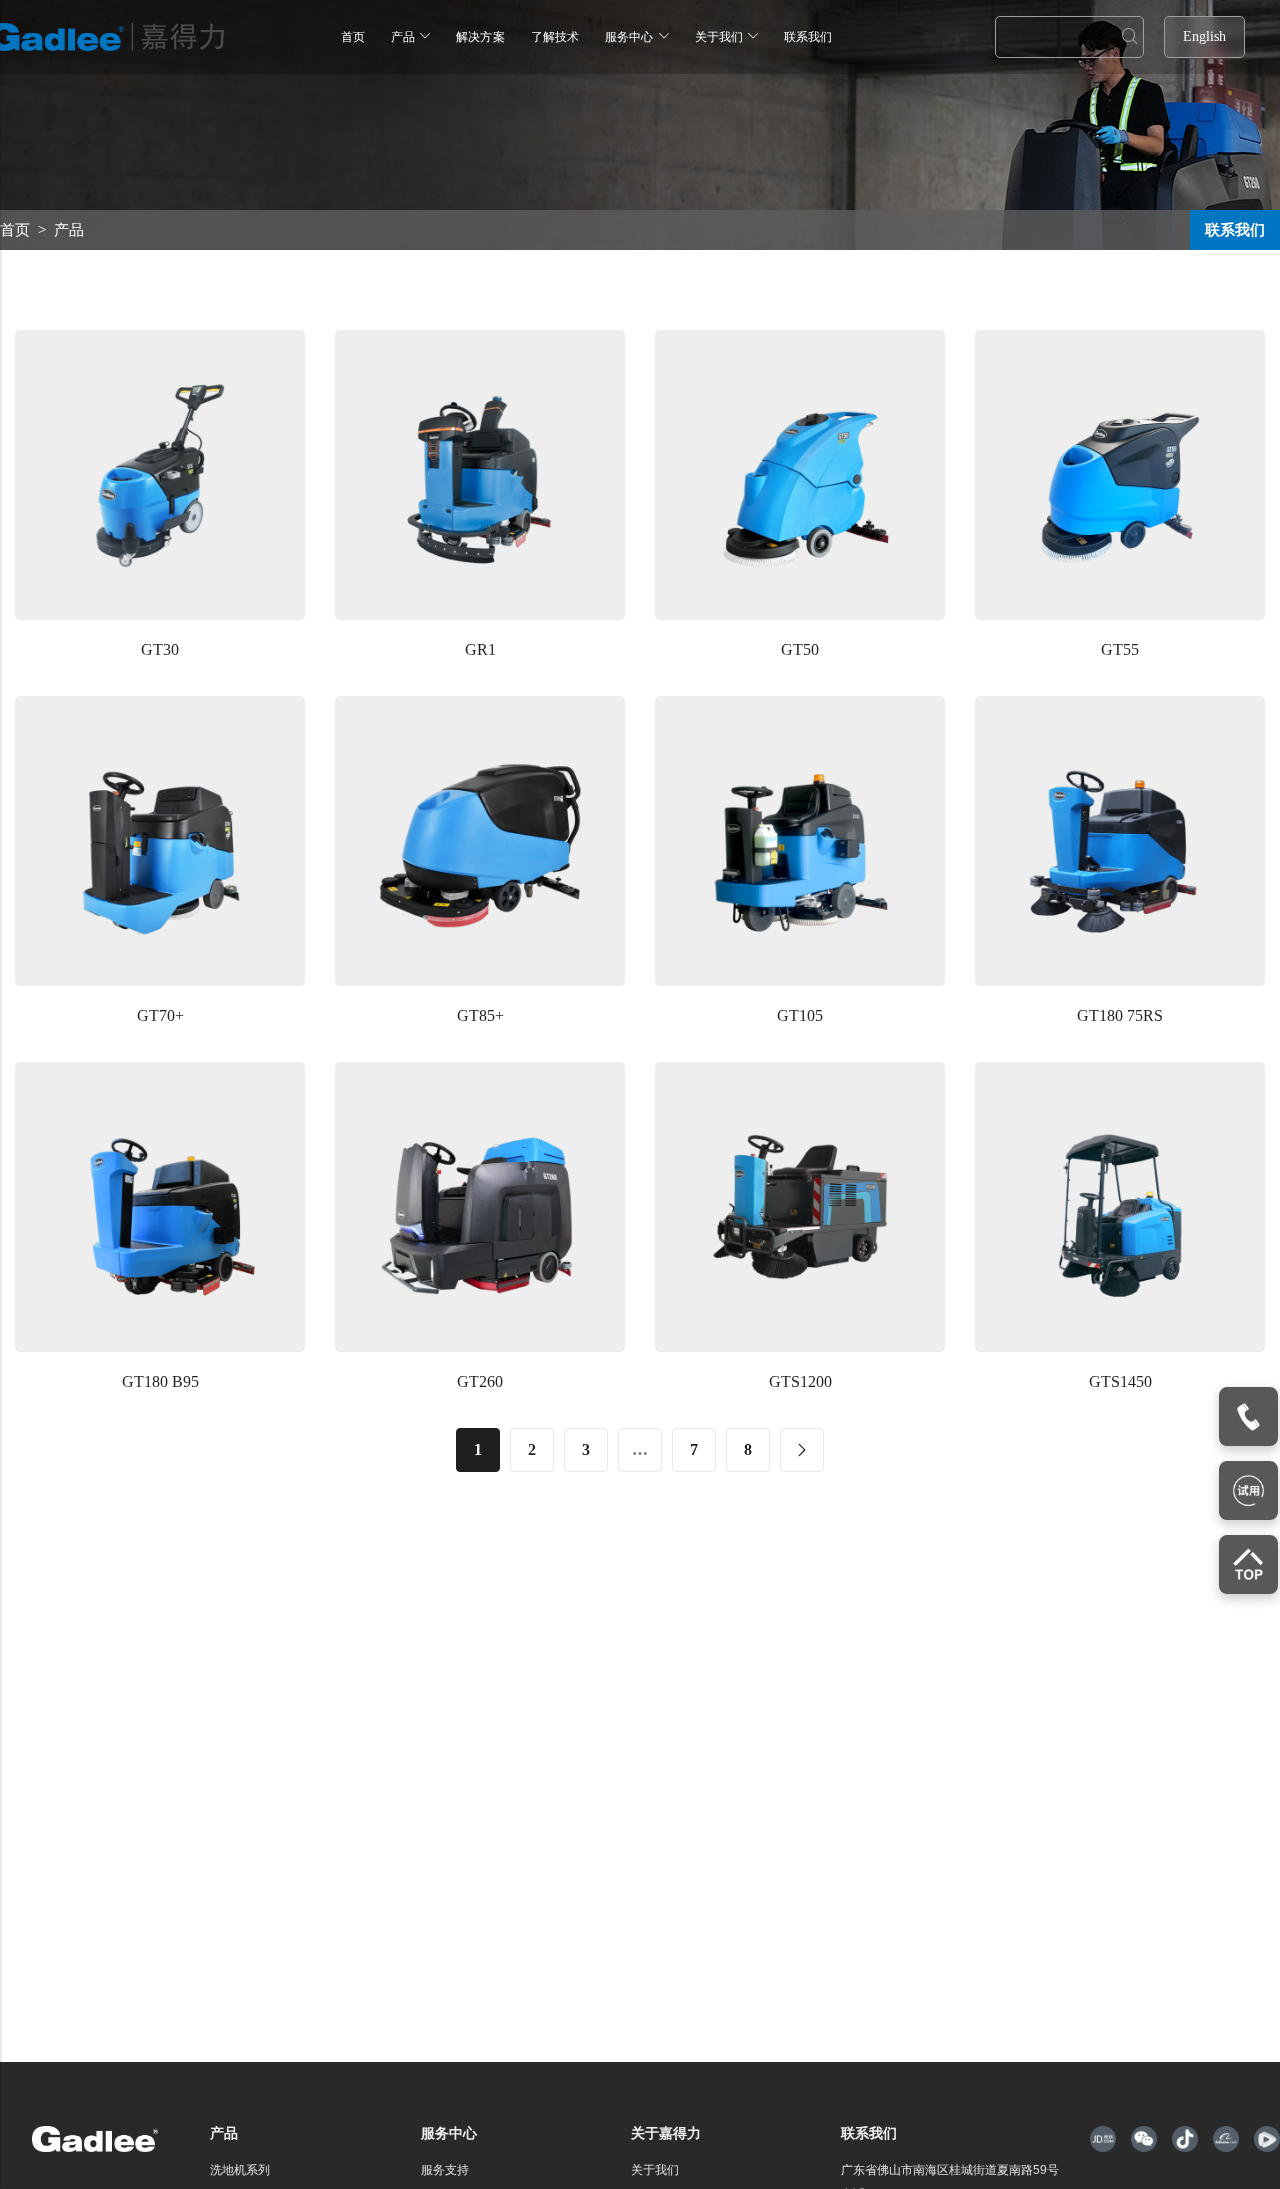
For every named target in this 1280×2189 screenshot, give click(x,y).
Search (1130, 37)
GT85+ (480, 1015)
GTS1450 (1120, 1381)
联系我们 (1235, 230)
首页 (15, 230)
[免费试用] (1248, 1490)
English (1204, 36)
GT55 (1120, 649)
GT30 (160, 649)
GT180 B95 (160, 1381)
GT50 (800, 649)
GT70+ (160, 1015)
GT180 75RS (1120, 1015)
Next (802, 1450)
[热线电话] (1248, 1416)
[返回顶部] (1248, 1564)
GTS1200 (800, 1381)
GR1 (480, 649)
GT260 (480, 1381)
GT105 (800, 1015)
